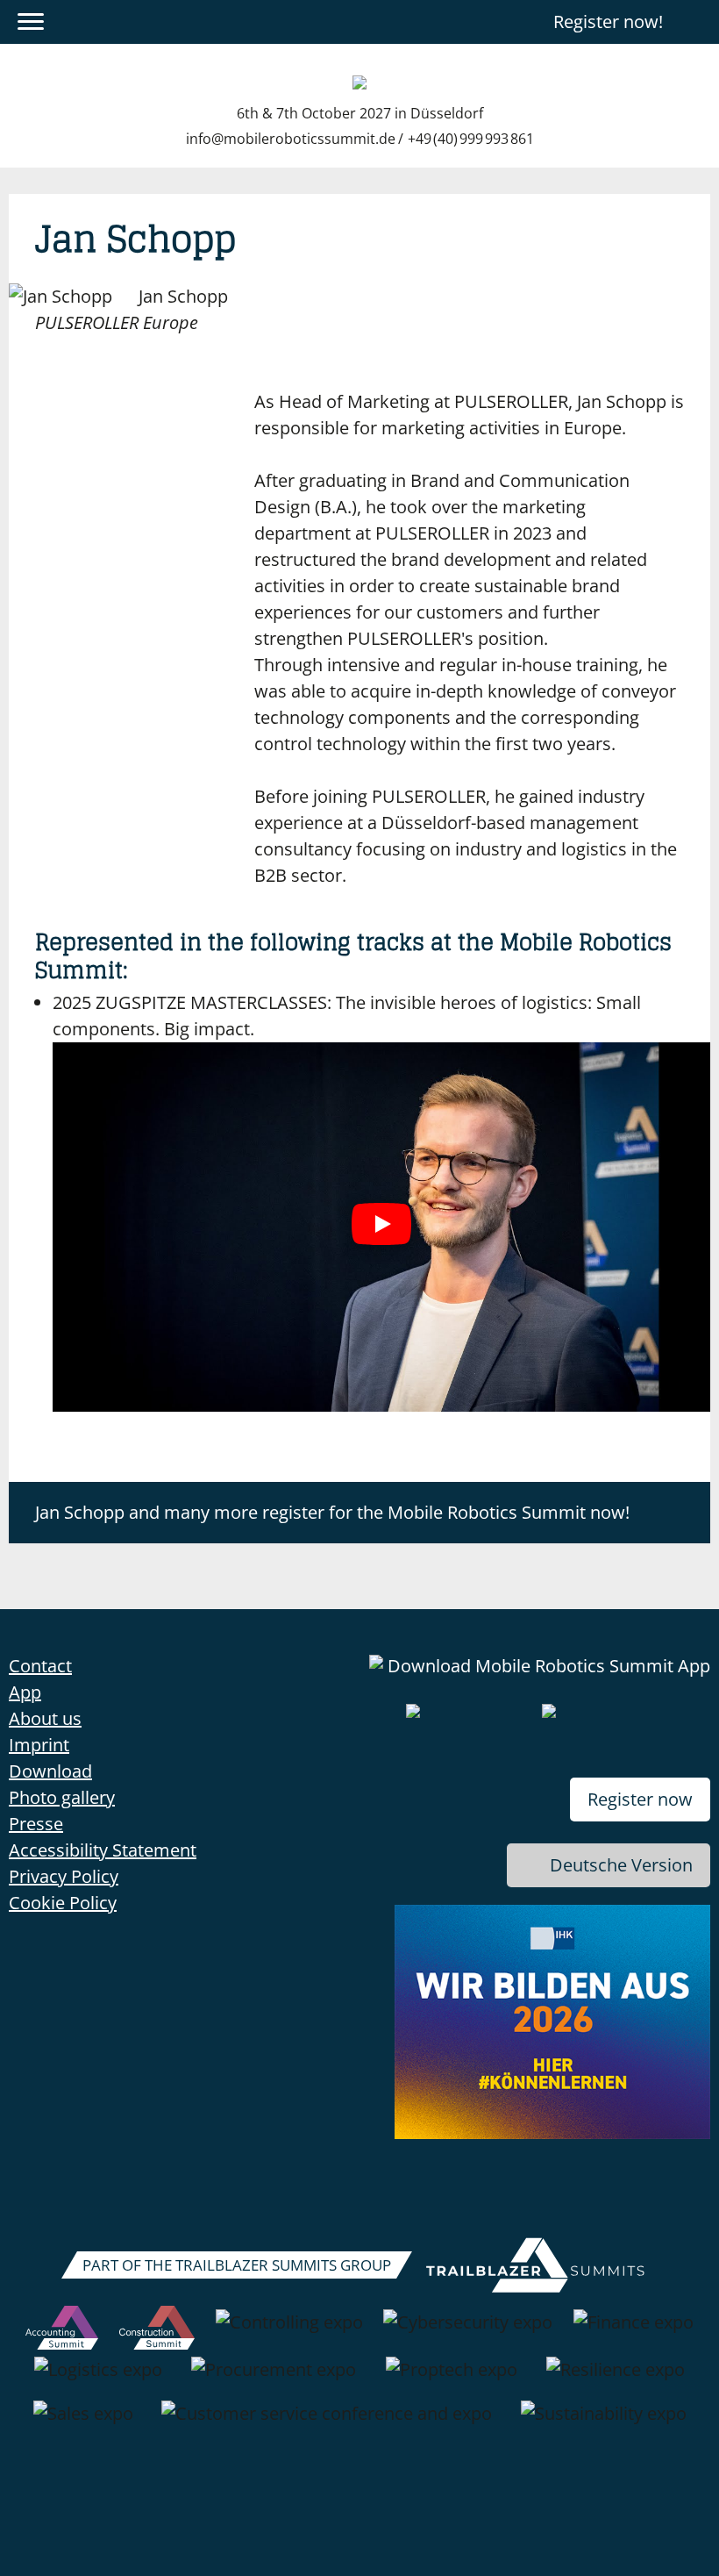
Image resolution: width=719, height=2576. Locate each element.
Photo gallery (62, 1797)
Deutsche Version (621, 1865)
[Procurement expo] (274, 2379)
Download (50, 1771)
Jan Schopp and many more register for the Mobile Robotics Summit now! (332, 1512)
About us (45, 1718)
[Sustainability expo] (604, 2422)
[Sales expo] (83, 2422)
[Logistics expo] (98, 2379)
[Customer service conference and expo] (327, 2422)
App (25, 1692)
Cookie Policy (63, 1903)
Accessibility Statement (103, 1850)
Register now (640, 1799)
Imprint (39, 1745)
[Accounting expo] (62, 2331)
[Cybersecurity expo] (468, 2331)
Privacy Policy (64, 1876)
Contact (40, 1666)
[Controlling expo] (289, 2331)
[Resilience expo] (616, 2379)
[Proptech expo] (452, 2379)
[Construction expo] (157, 2331)
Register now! (608, 21)
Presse (36, 1824)
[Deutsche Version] (695, 22)
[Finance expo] (634, 2331)
